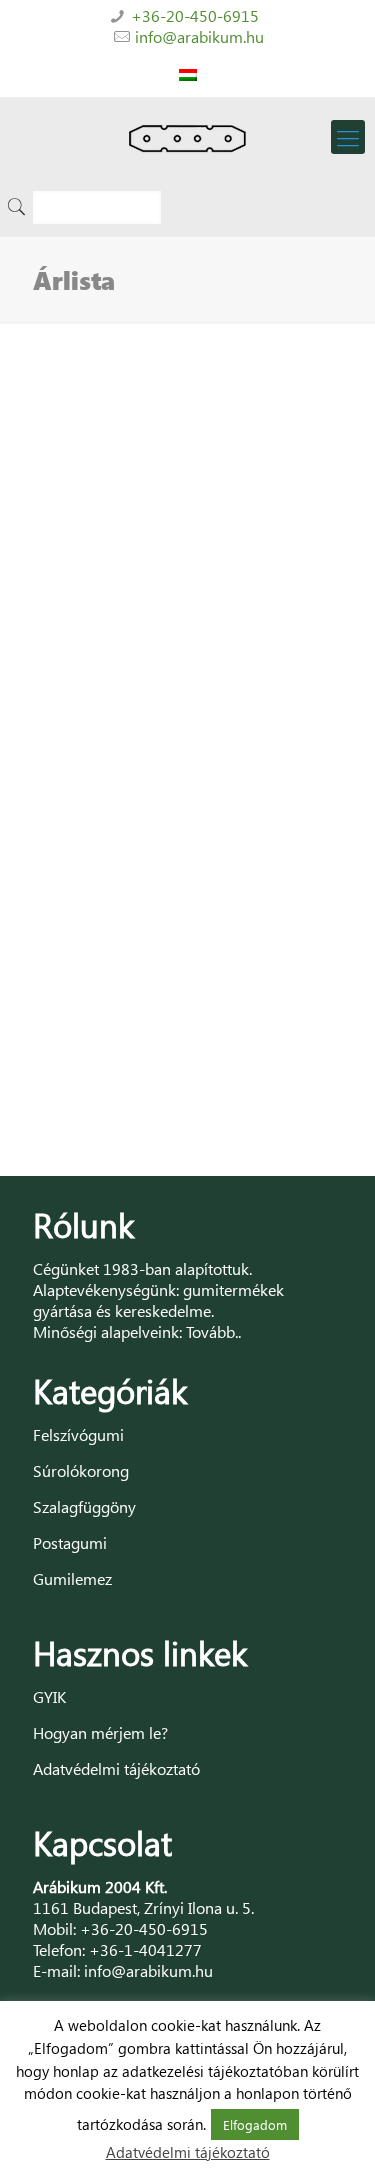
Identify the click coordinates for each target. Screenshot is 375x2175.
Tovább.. (213, 1331)
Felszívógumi (78, 1434)
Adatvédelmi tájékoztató (116, 1768)
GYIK (49, 1696)
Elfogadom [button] (255, 2124)
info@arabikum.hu (199, 36)
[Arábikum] (187, 137)
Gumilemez (72, 1578)
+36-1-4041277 (145, 1949)
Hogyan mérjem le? (100, 1732)
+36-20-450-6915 (195, 15)
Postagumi (70, 1542)
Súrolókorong (81, 1470)
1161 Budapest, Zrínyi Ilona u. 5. (143, 1907)
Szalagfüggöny (84, 1506)
